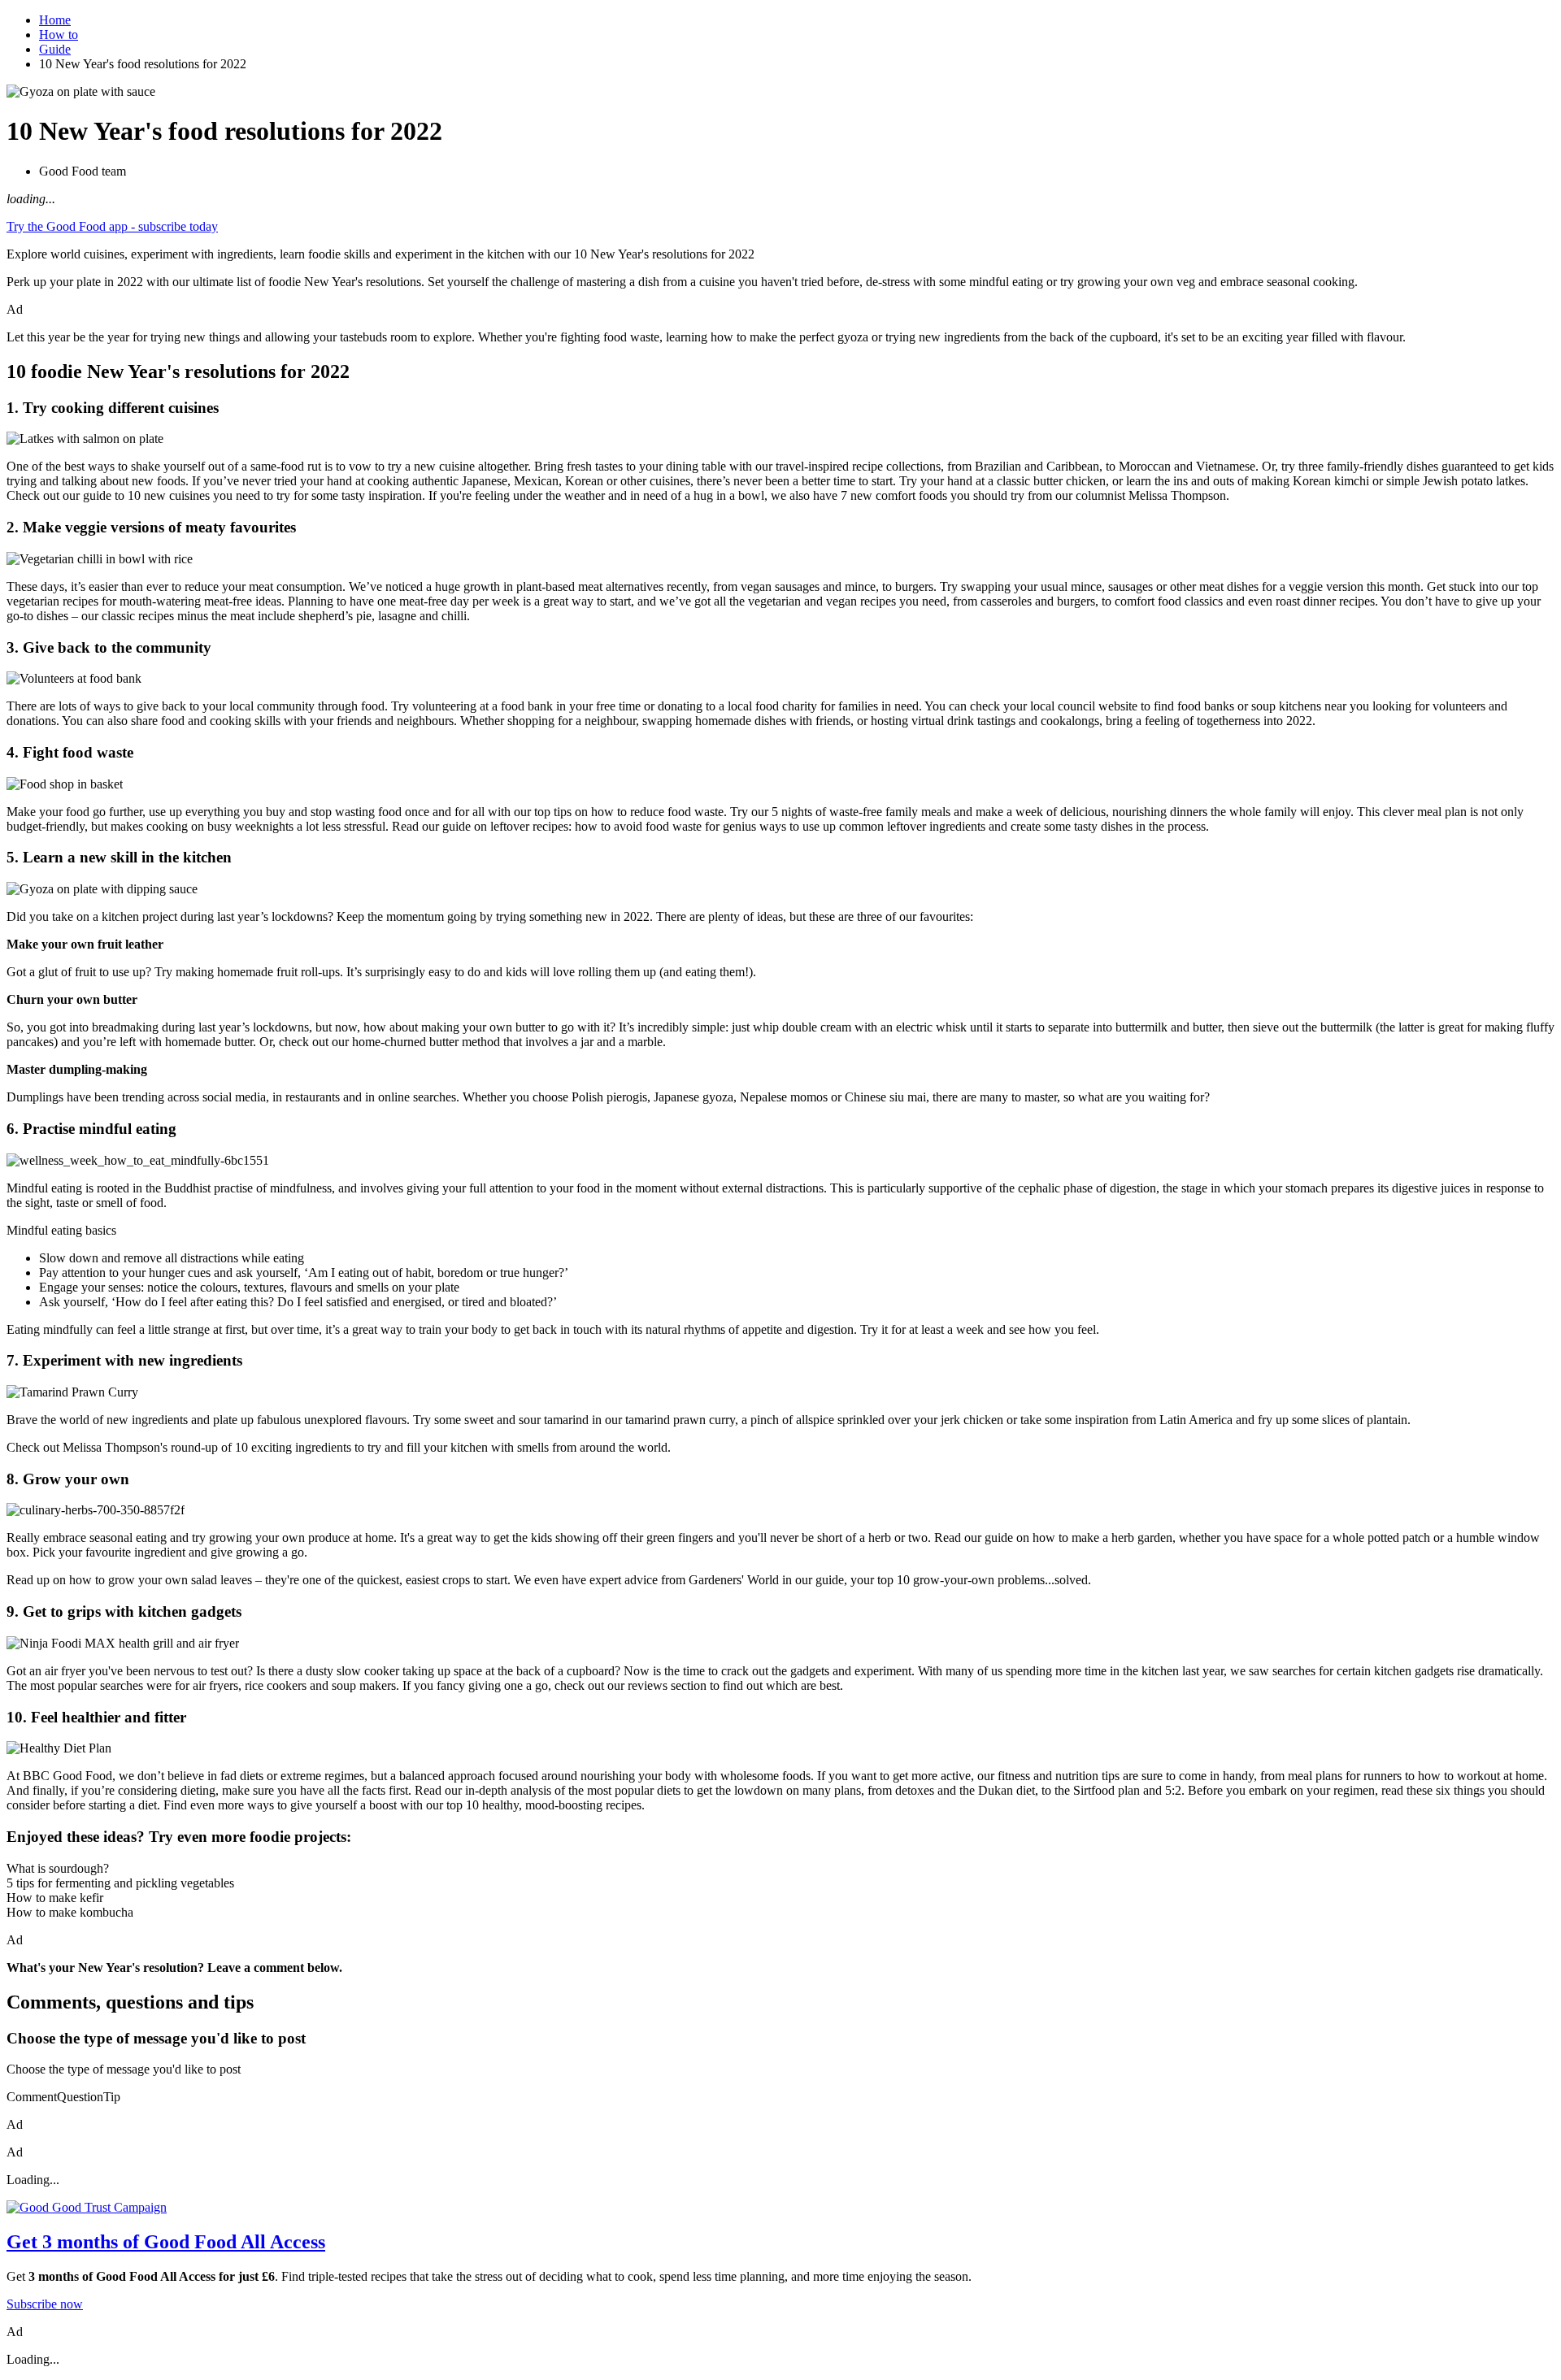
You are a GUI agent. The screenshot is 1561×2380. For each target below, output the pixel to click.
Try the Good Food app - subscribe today (112, 226)
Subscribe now (45, 2304)
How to (59, 35)
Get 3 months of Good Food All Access (166, 2242)
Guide (55, 49)
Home (55, 20)
